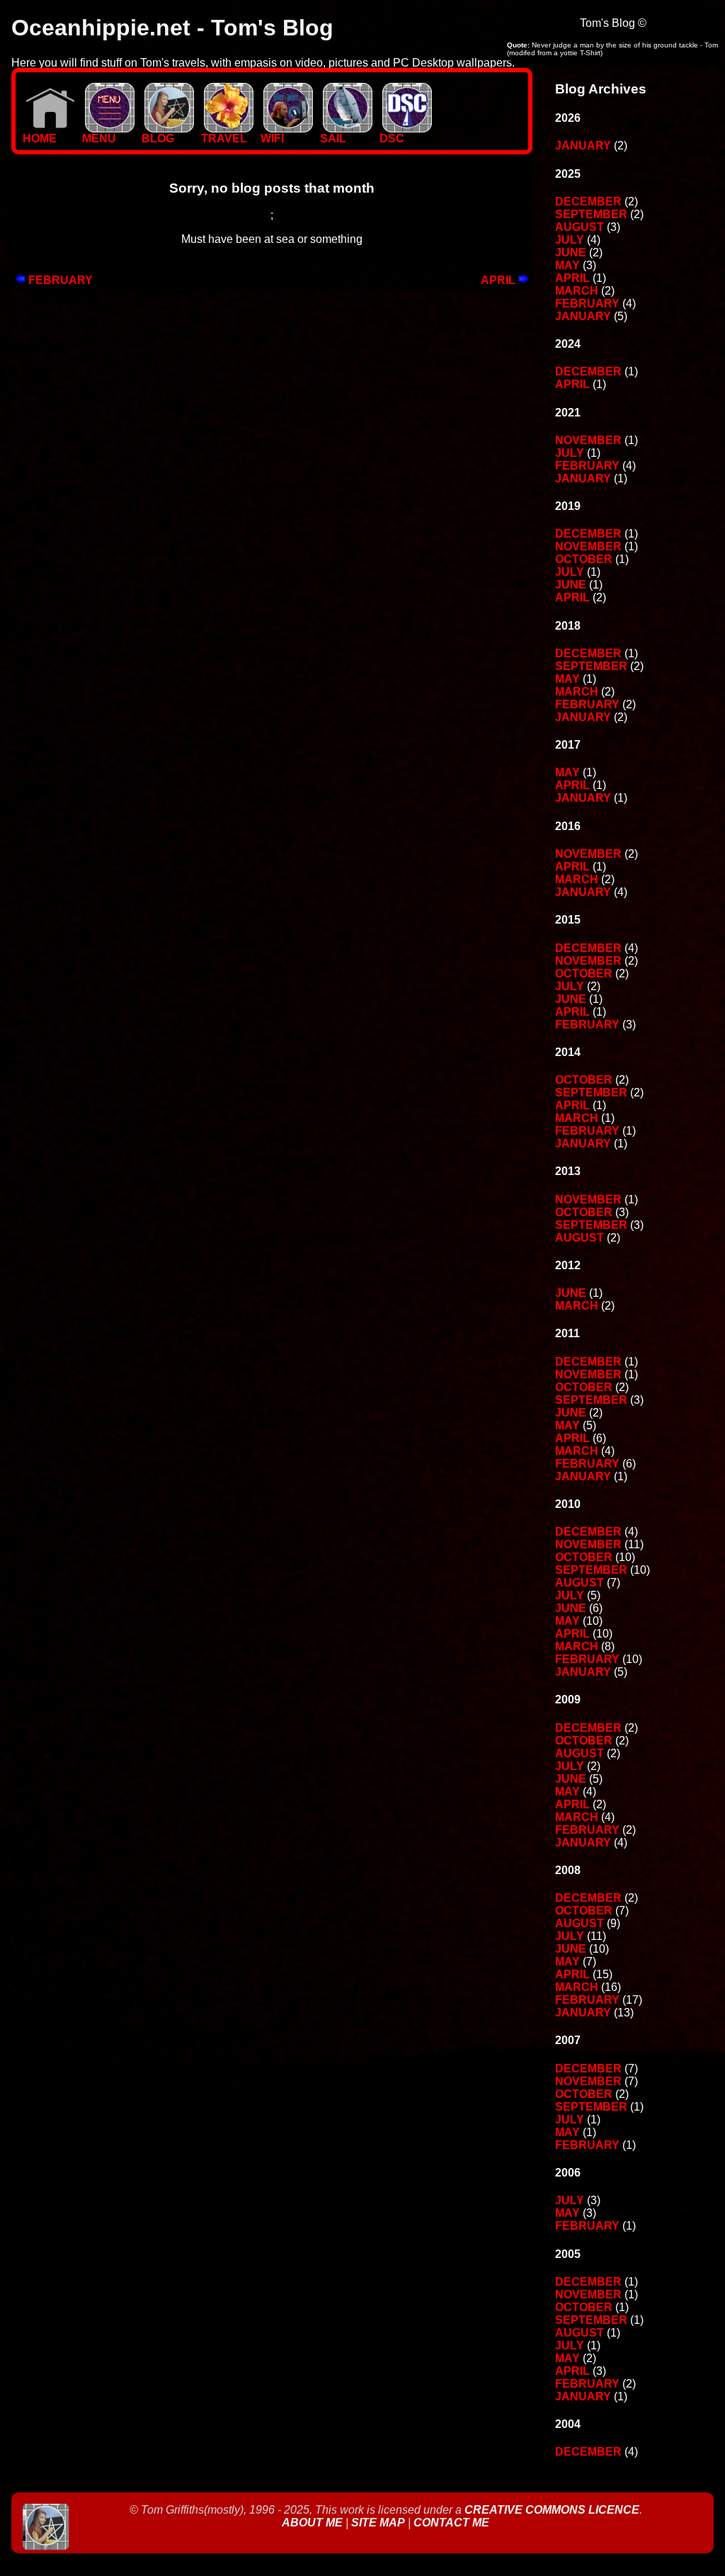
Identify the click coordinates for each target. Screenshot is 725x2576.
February (59, 280)
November (588, 440)
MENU (99, 138)
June (571, 253)
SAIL (333, 138)
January (583, 146)
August (580, 227)
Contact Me (451, 2523)
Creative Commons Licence (552, 2510)
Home (40, 138)
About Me (314, 2523)
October (584, 559)
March (577, 291)
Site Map (378, 2523)
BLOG (158, 138)
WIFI (272, 138)
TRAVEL (224, 138)
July (570, 240)
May (567, 265)
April (499, 280)
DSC (392, 138)
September (591, 214)
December (588, 202)
